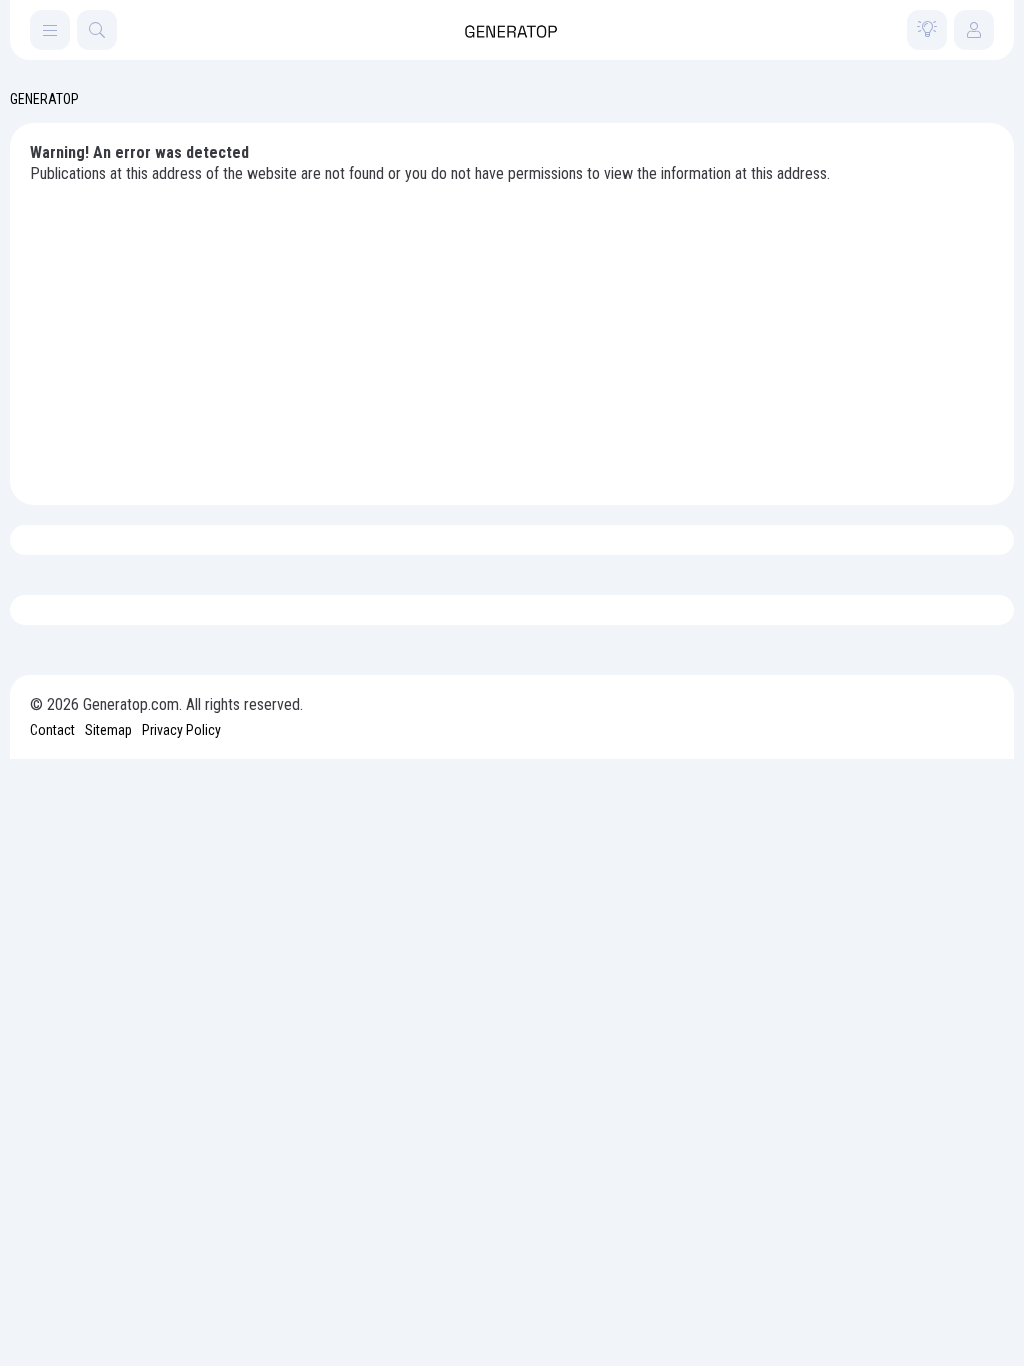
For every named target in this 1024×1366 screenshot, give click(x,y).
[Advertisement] (512, 335)
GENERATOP (44, 99)
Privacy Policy (181, 730)
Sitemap (108, 730)
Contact (52, 730)
